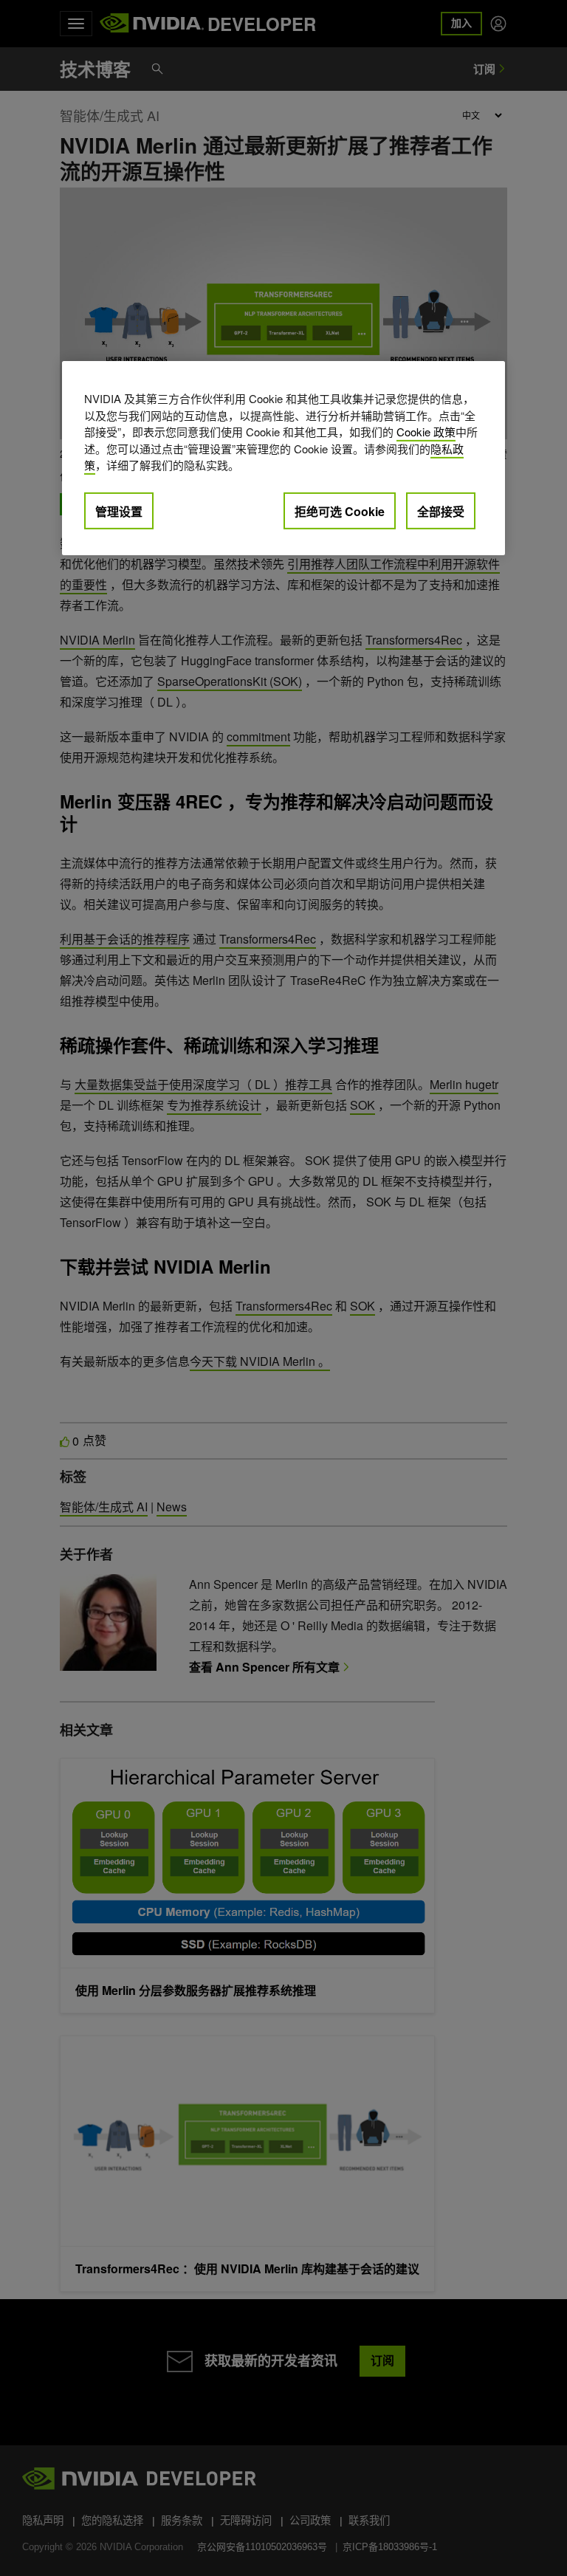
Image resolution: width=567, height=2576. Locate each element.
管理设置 (119, 511)
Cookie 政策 (426, 432)
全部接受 (441, 511)
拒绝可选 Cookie (340, 511)
